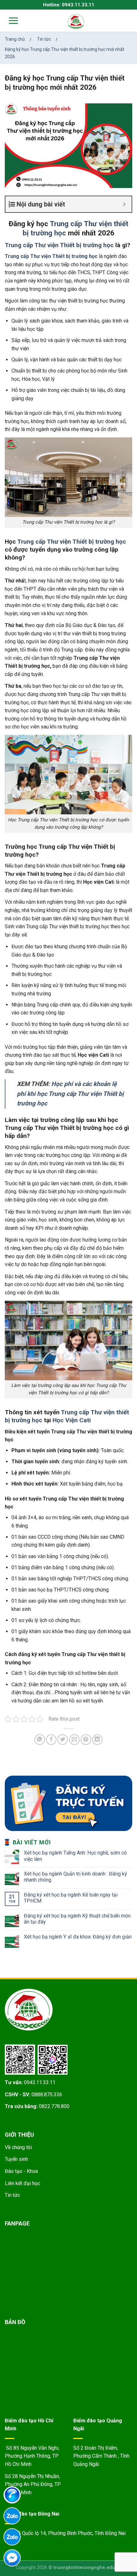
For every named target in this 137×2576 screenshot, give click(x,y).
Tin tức (12, 2195)
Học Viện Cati (72, 1420)
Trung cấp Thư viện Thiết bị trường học (59, 245)
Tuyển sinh (16, 2159)
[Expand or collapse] (124, 204)
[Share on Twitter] (63, 1740)
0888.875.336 (47, 2095)
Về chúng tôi (18, 2147)
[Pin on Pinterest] (86, 1740)
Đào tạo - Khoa (21, 2171)
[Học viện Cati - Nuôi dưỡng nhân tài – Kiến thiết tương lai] (76, 21)
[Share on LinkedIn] (97, 1740)
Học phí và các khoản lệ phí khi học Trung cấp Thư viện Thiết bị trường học (70, 1094)
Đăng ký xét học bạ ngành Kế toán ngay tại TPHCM (71, 1898)
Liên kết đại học (22, 2183)
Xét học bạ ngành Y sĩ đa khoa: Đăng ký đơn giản (78, 1937)
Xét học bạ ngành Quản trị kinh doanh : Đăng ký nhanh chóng (76, 1877)
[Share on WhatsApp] (40, 1740)
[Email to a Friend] (74, 1740)
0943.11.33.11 (40, 2082)
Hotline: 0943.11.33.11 (69, 5)
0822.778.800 (54, 2106)
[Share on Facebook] (51, 1740)
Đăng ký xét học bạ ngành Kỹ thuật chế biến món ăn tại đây (77, 1919)
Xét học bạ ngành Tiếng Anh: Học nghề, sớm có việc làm (75, 1856)
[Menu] (9, 21)
